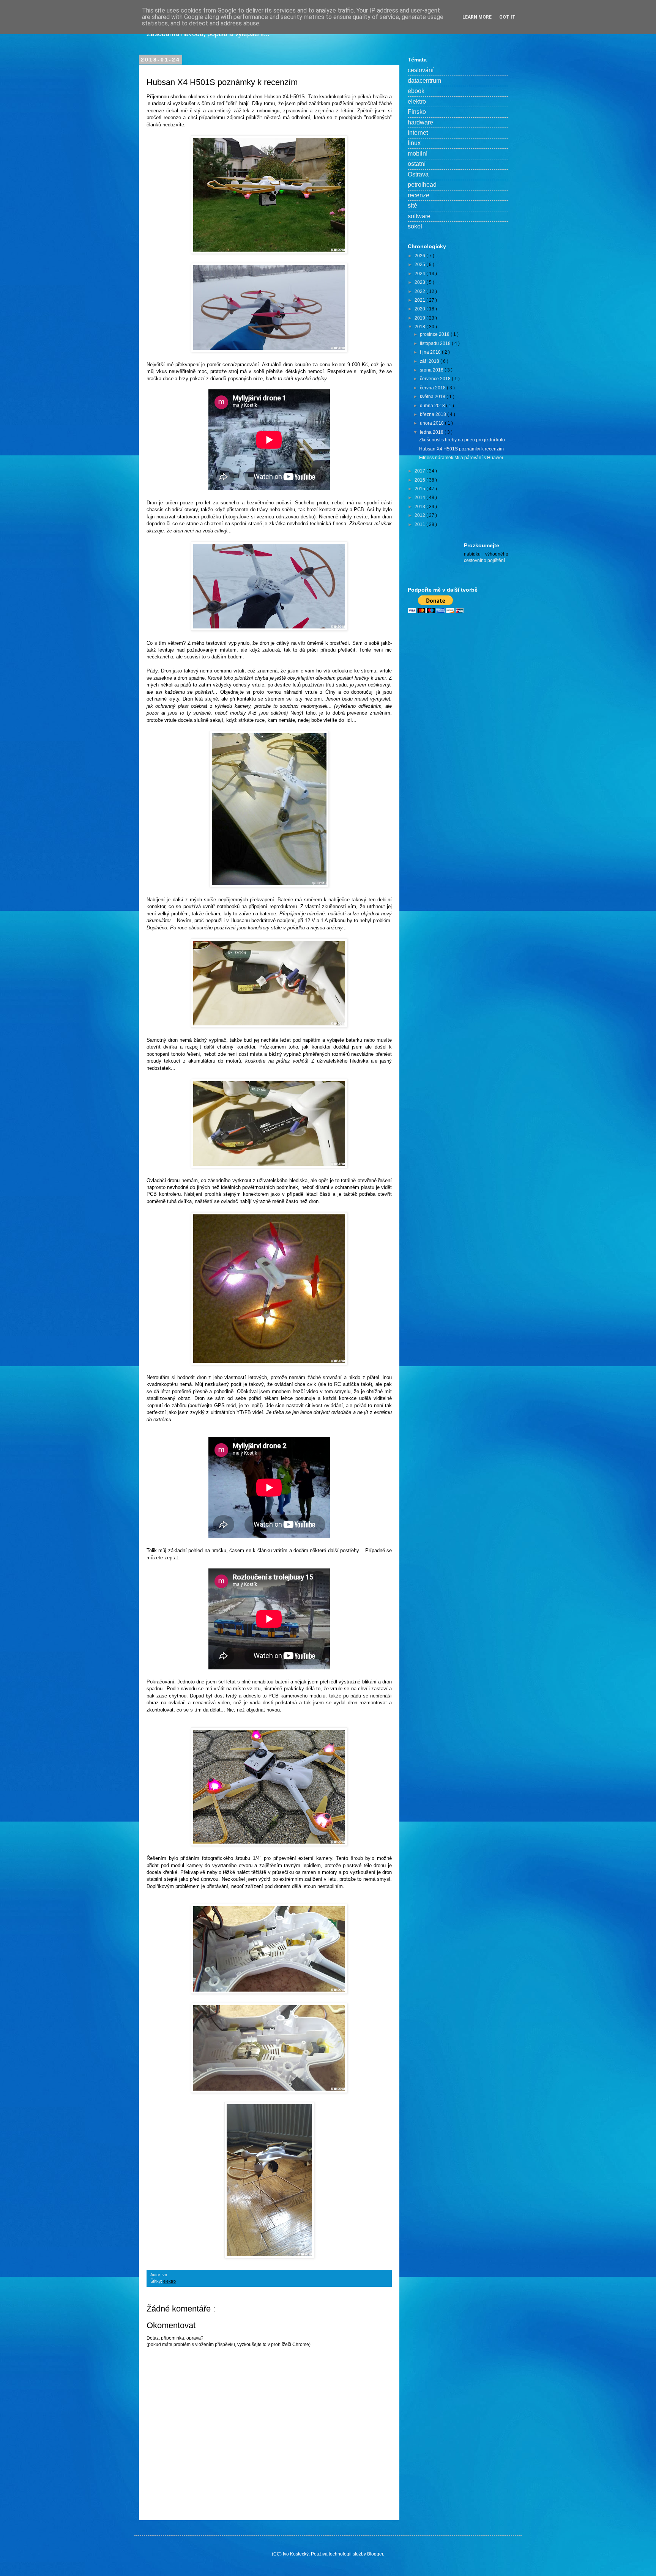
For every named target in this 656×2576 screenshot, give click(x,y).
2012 (420, 515)
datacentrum (424, 81)
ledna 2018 (432, 432)
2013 (420, 507)
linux (414, 143)
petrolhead (422, 185)
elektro (170, 2281)
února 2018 (432, 423)
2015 (420, 489)
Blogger (375, 2554)
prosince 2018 (435, 334)
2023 (420, 282)
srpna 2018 (432, 370)
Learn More (477, 17)
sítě (412, 205)
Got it (507, 17)
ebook (416, 91)
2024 (420, 274)
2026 (420, 256)
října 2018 (431, 352)
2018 (420, 327)
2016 (420, 480)
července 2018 (436, 379)
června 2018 (433, 388)
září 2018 (430, 361)
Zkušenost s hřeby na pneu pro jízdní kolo (462, 440)
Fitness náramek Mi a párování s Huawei (461, 458)
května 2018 (433, 397)
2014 (420, 498)
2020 (420, 309)
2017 (420, 471)
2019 (420, 318)
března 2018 (434, 414)
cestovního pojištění (484, 561)
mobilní (418, 154)
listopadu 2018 (436, 343)
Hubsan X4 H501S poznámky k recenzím (461, 449)
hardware (420, 122)
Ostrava (418, 174)
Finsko (417, 112)
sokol (415, 226)
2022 (420, 291)
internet (418, 133)
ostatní (417, 164)
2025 (420, 265)
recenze (419, 195)
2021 (420, 300)
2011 (420, 524)
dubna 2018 (433, 406)
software (419, 216)
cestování (421, 70)
